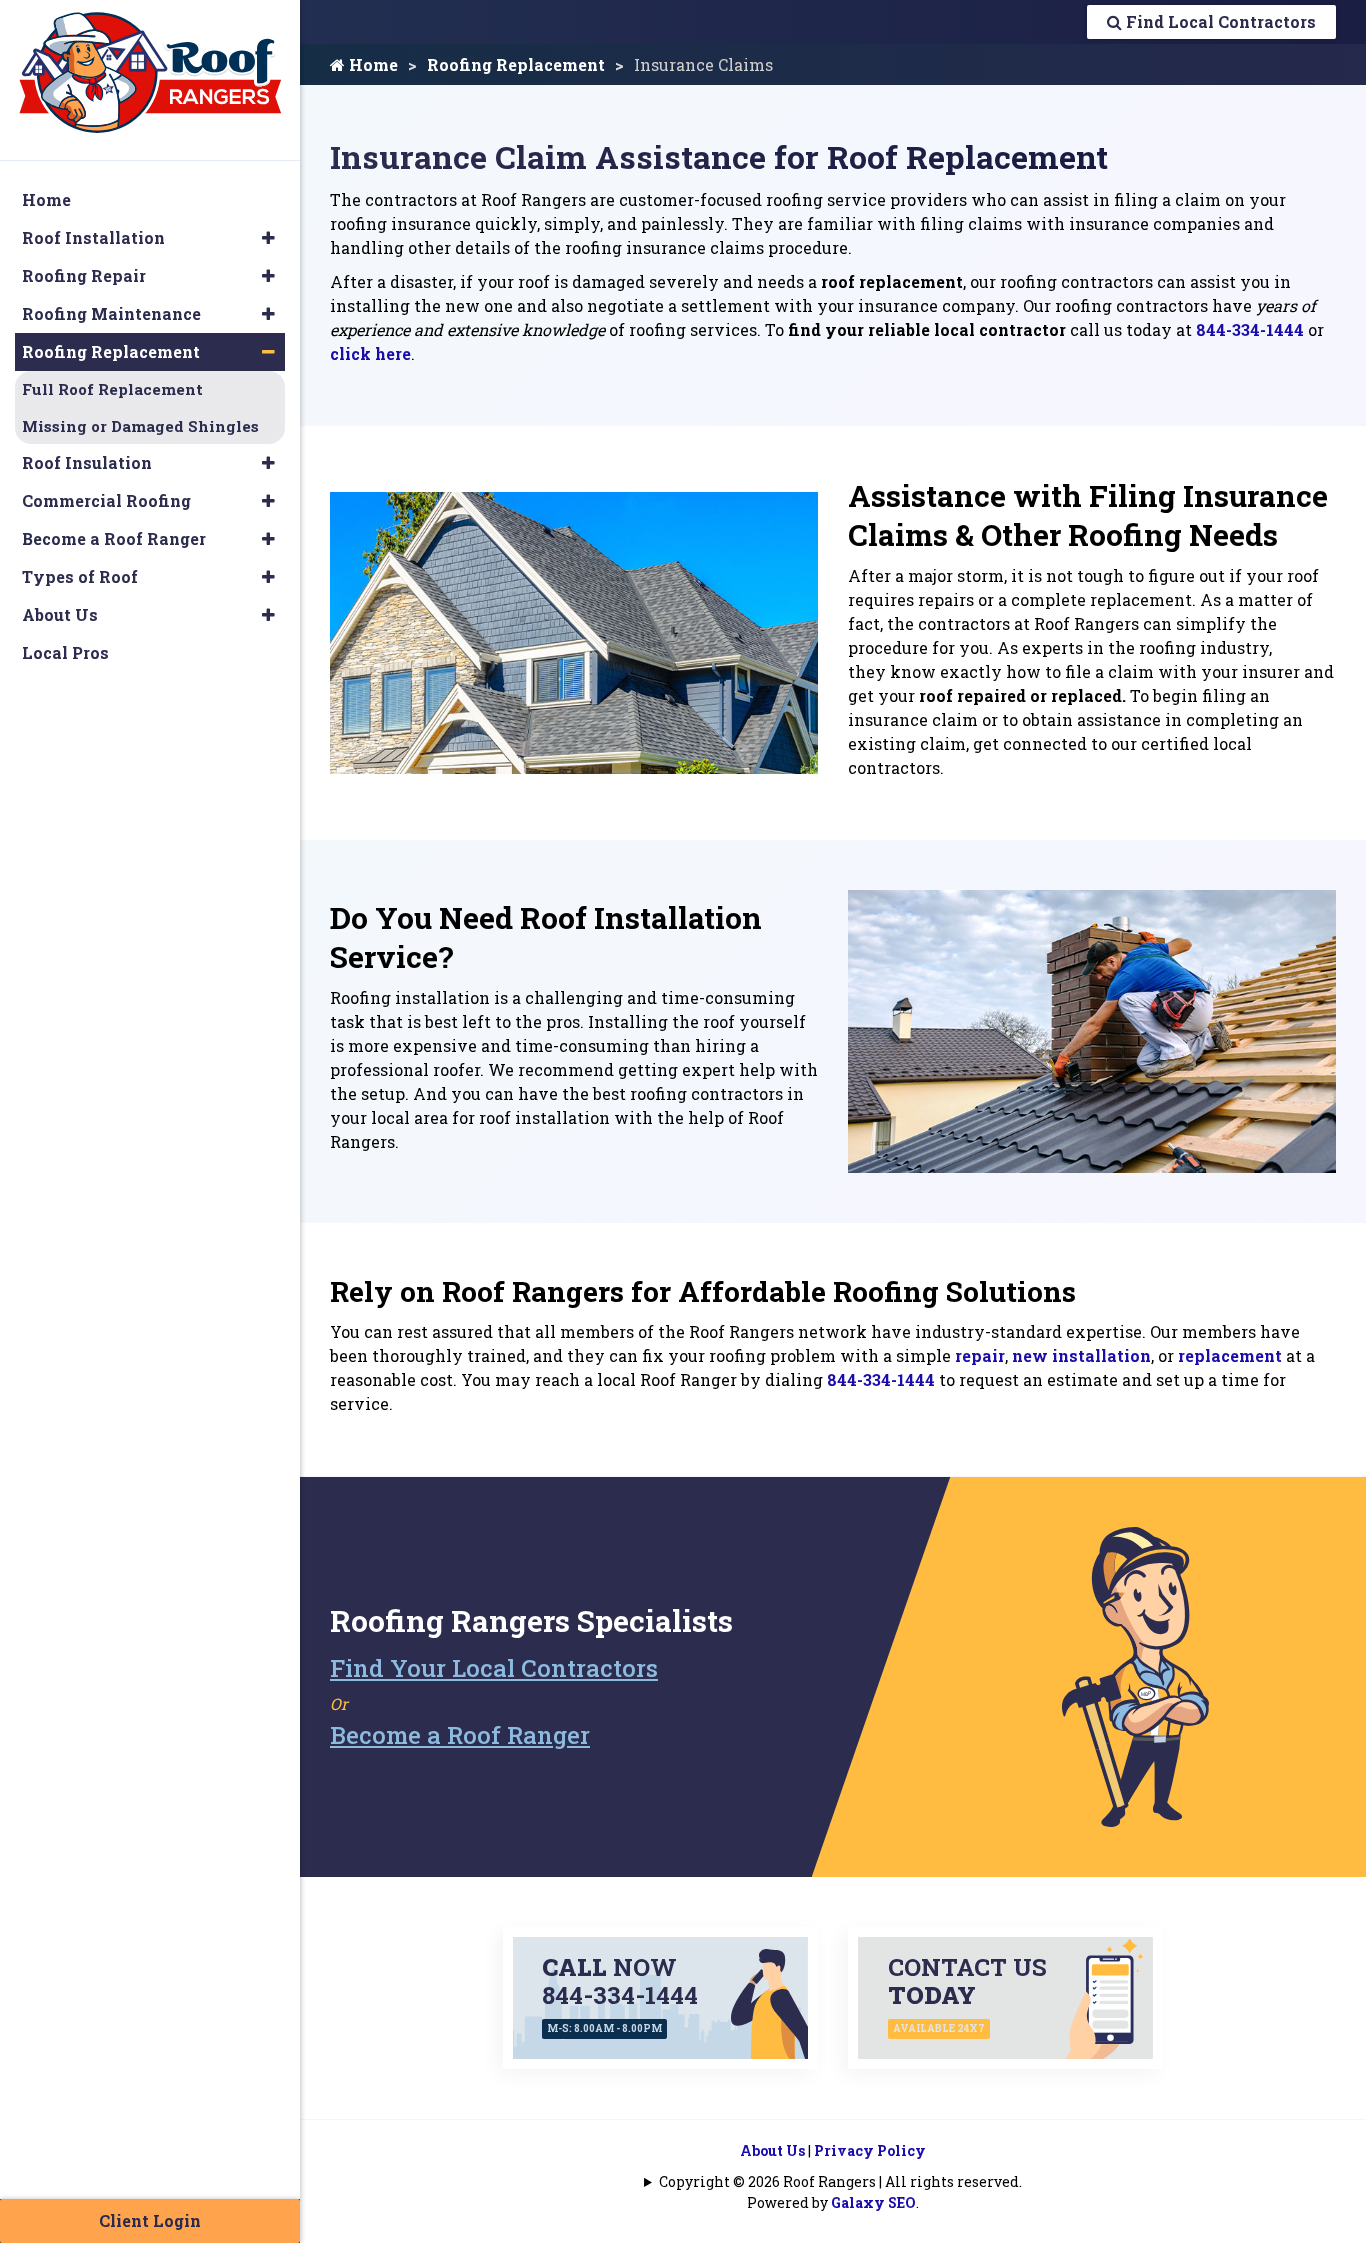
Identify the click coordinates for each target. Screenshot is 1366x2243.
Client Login (150, 2220)
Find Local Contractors (1219, 21)
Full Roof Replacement (112, 389)
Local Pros (65, 652)
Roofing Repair (84, 275)
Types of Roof (80, 576)
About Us (772, 2150)
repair (980, 1355)
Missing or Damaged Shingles (140, 426)
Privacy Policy (870, 2150)
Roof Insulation (87, 462)
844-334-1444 (1250, 329)
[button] (268, 238)
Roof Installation (93, 237)
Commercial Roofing (106, 500)
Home (371, 64)
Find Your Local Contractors (494, 1668)
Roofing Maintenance (111, 313)
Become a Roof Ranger (460, 1735)
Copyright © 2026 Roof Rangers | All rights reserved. (840, 2181)
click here (370, 353)
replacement (1230, 1355)
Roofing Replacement (516, 64)
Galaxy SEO (873, 2202)
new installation (1081, 1355)
